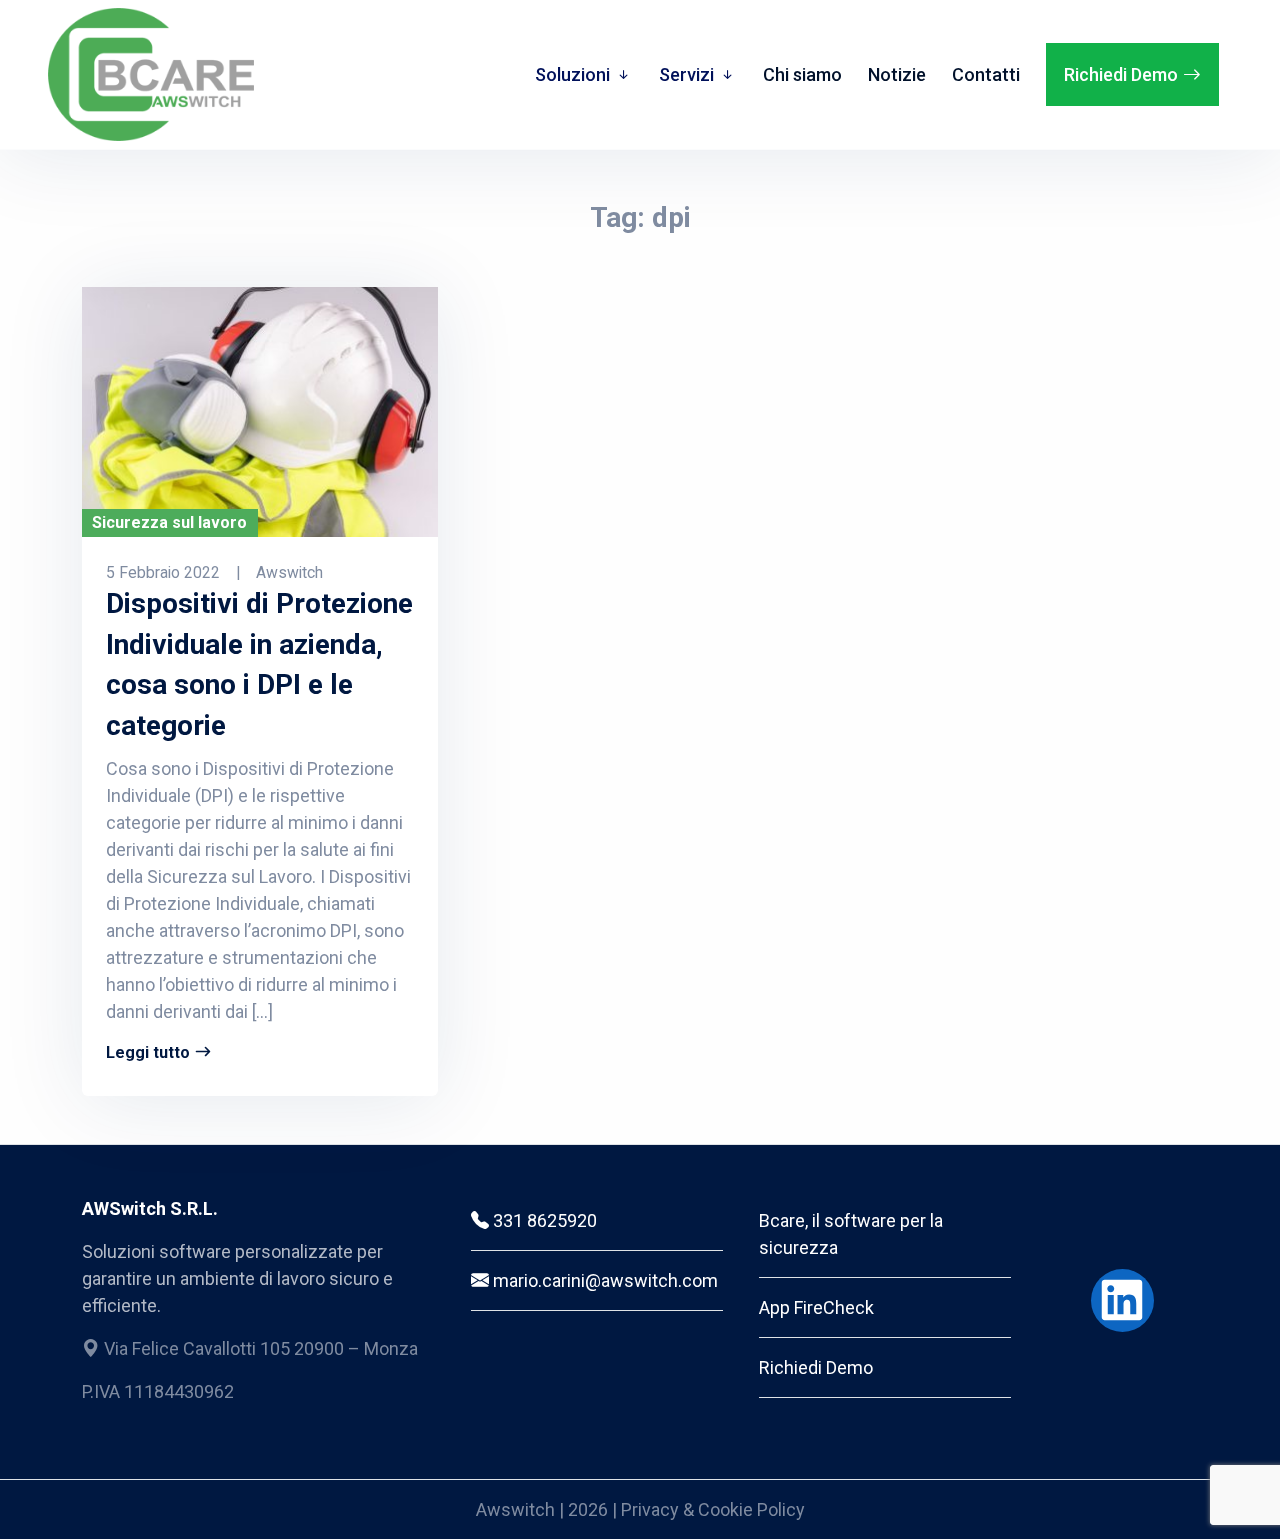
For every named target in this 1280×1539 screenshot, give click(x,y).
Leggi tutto (148, 1052)
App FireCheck (816, 1307)
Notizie (897, 74)
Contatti (986, 74)
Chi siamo (802, 74)
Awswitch (517, 1509)
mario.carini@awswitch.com (603, 1280)
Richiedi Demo (1121, 74)
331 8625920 (543, 1220)
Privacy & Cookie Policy (713, 1509)
